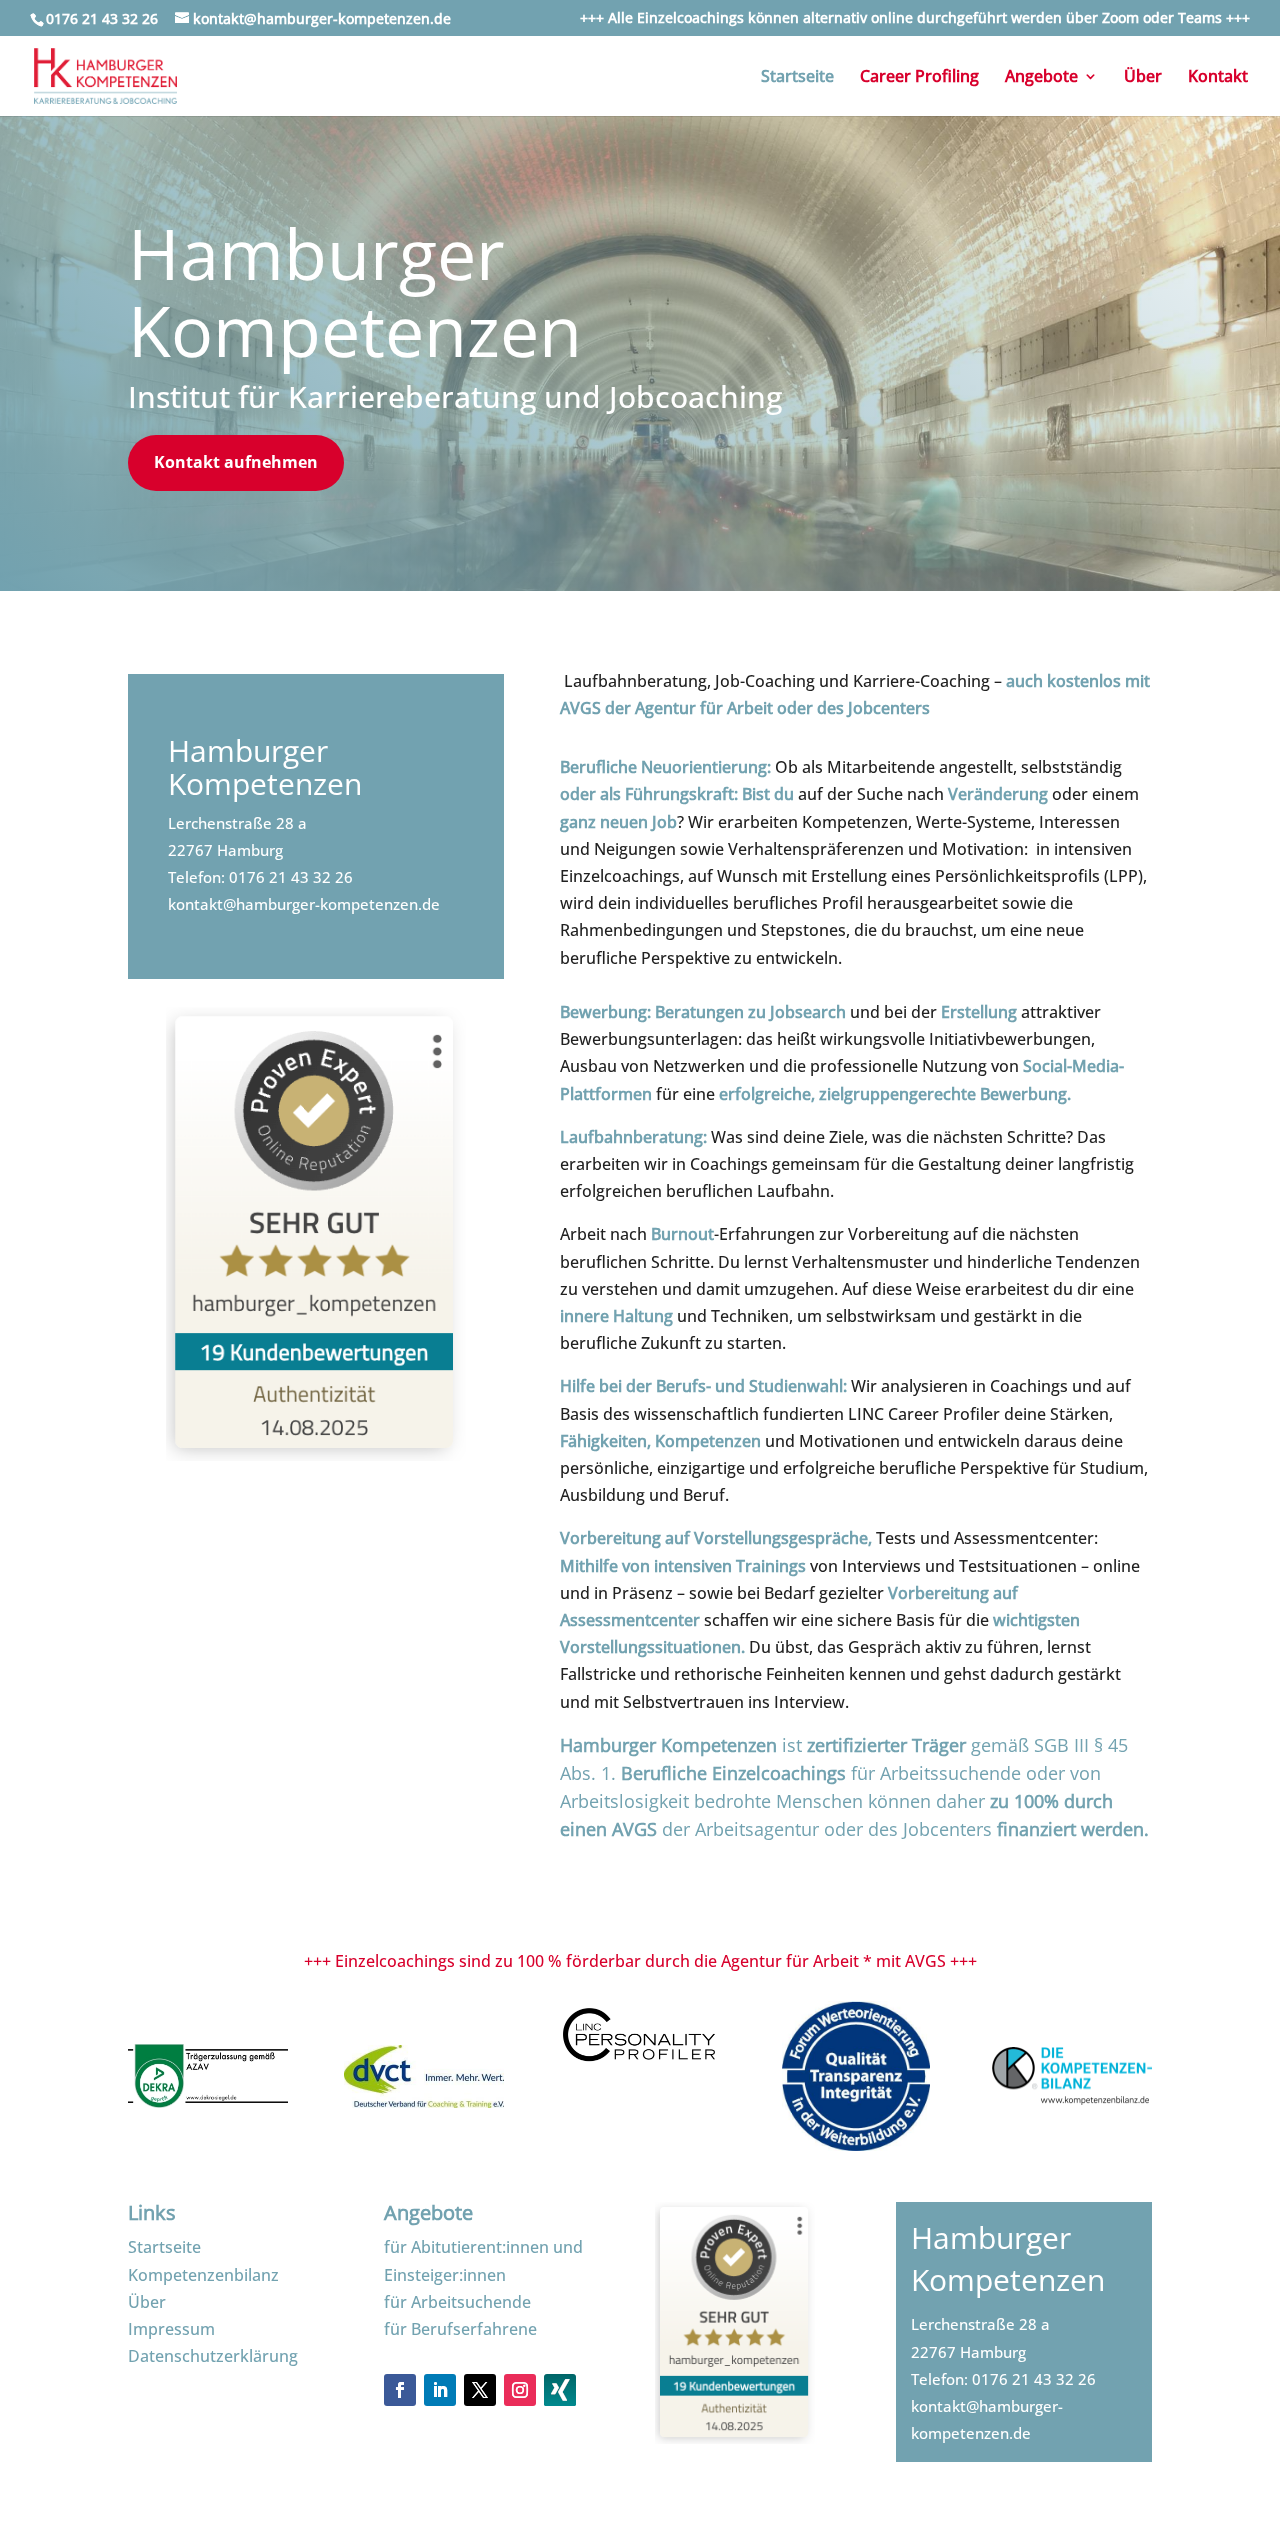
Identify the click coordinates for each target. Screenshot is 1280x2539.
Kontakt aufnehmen (236, 462)
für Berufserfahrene (460, 2329)
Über (1143, 78)
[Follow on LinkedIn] (440, 2390)
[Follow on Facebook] (400, 2390)
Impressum (171, 2329)
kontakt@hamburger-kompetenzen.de (304, 904)
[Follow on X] (480, 2390)
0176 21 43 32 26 (291, 877)
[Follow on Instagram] (520, 2390)
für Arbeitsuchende (457, 2302)
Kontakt (1218, 78)
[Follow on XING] (560, 2400)
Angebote (1041, 78)
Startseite (797, 78)
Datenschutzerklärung (213, 2356)
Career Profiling (919, 78)
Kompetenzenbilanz (203, 2275)
